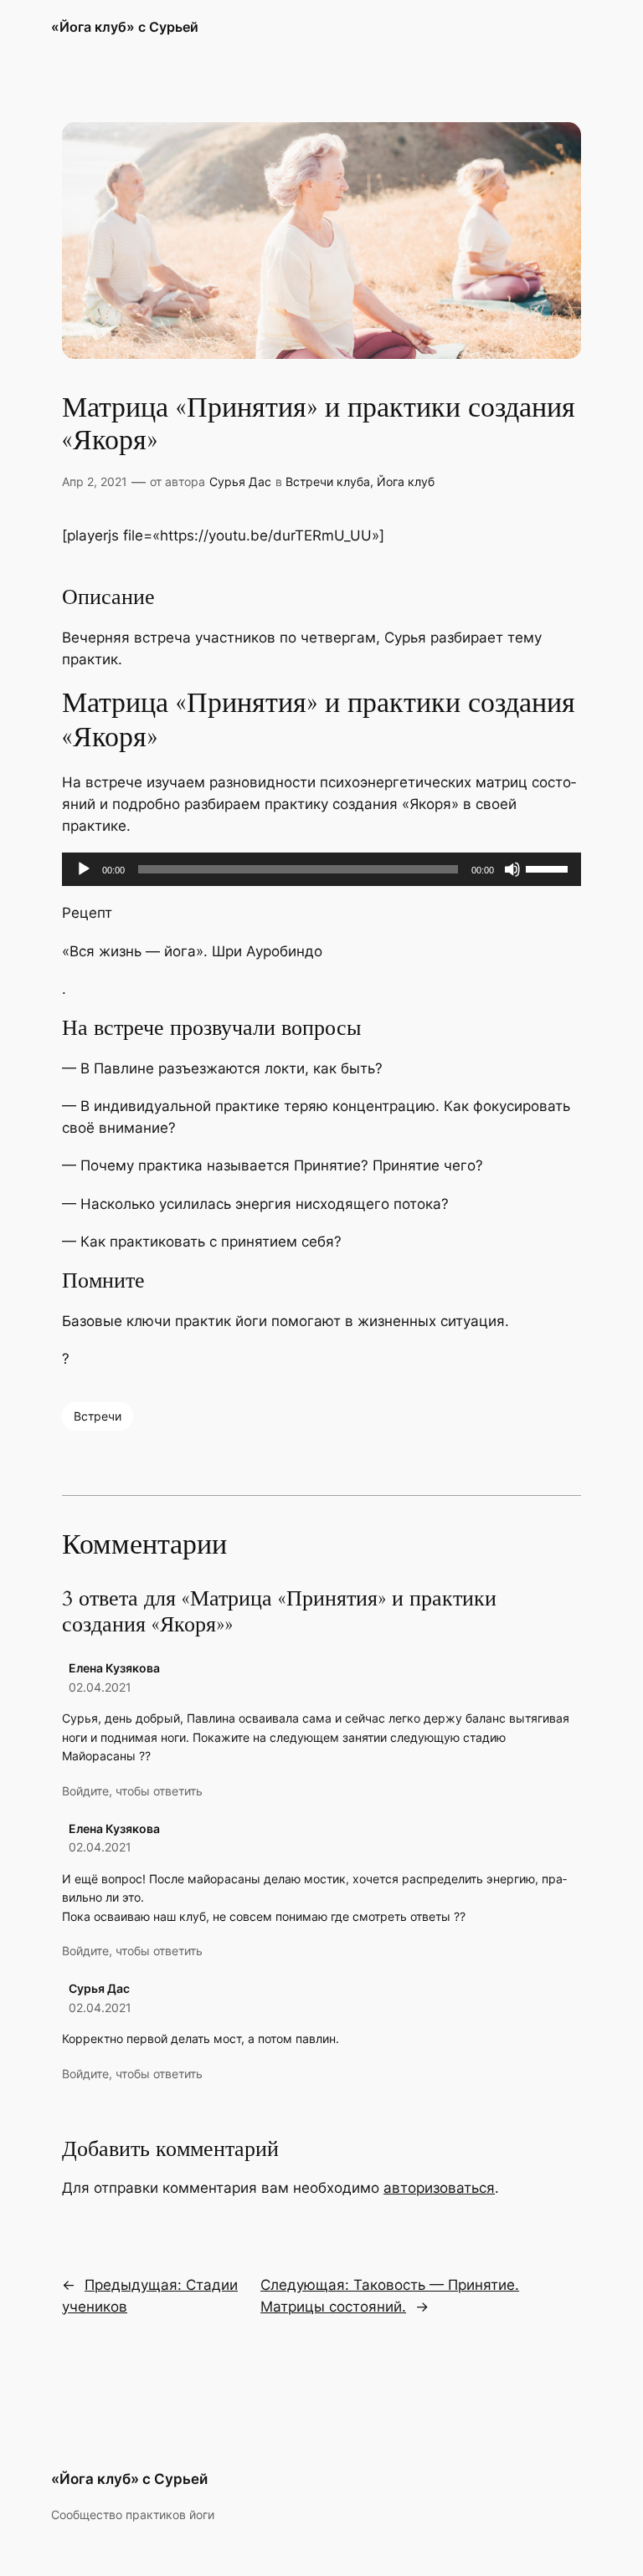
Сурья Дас (240, 481)
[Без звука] (512, 869)
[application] (321, 869)
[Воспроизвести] (84, 869)
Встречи (98, 1416)
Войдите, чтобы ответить (132, 1791)
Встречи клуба (328, 481)
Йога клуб (406, 481)
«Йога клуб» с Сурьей (125, 27)
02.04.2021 (100, 1687)
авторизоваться (439, 2188)
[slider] (549, 868)
